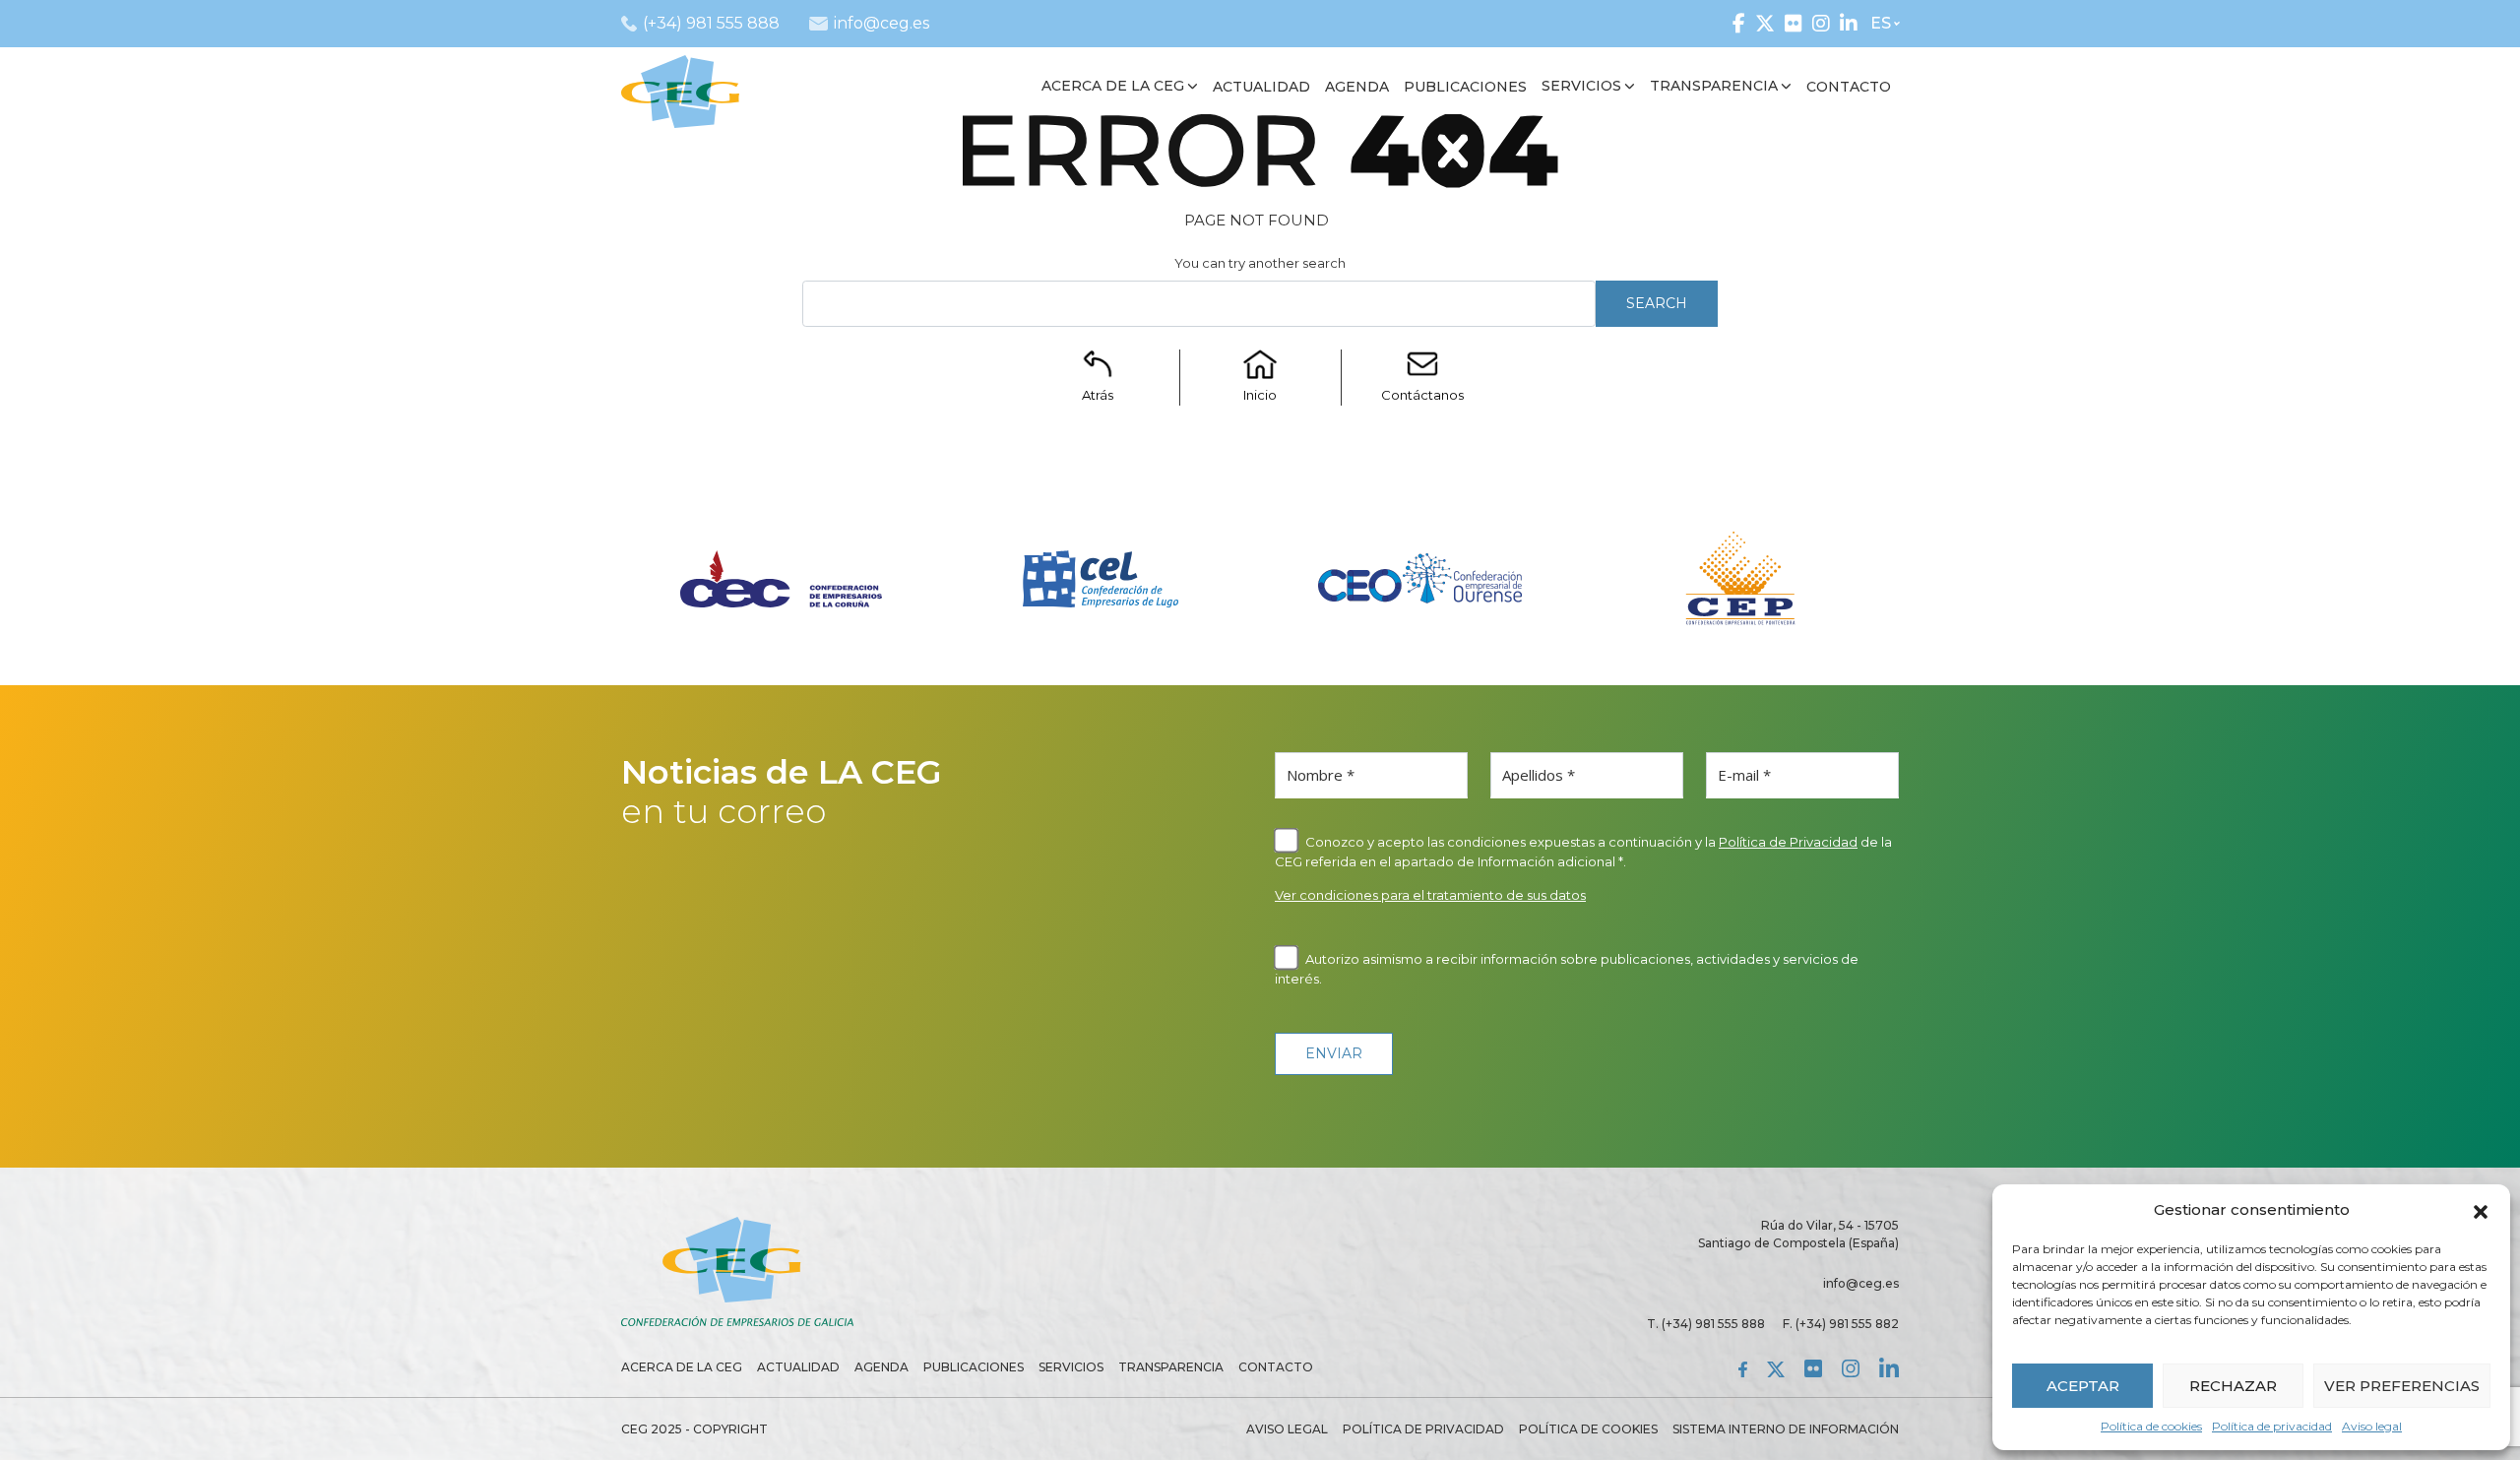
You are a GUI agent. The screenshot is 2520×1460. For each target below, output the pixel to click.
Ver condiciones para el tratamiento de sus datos (1430, 895)
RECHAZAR (2233, 1386)
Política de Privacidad (1788, 842)
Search (1657, 303)
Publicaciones (974, 1367)
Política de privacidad (2272, 1426)
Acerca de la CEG (682, 1367)
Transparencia (1171, 1367)
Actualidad (798, 1367)
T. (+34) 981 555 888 (1706, 1324)
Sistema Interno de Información (1786, 1429)
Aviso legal (2372, 1426)
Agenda (882, 1367)
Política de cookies (2151, 1426)
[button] (2481, 1210)
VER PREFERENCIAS (2402, 1386)
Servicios (1071, 1367)
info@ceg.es (1861, 1283)
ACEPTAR (2083, 1386)
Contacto (1276, 1367)
